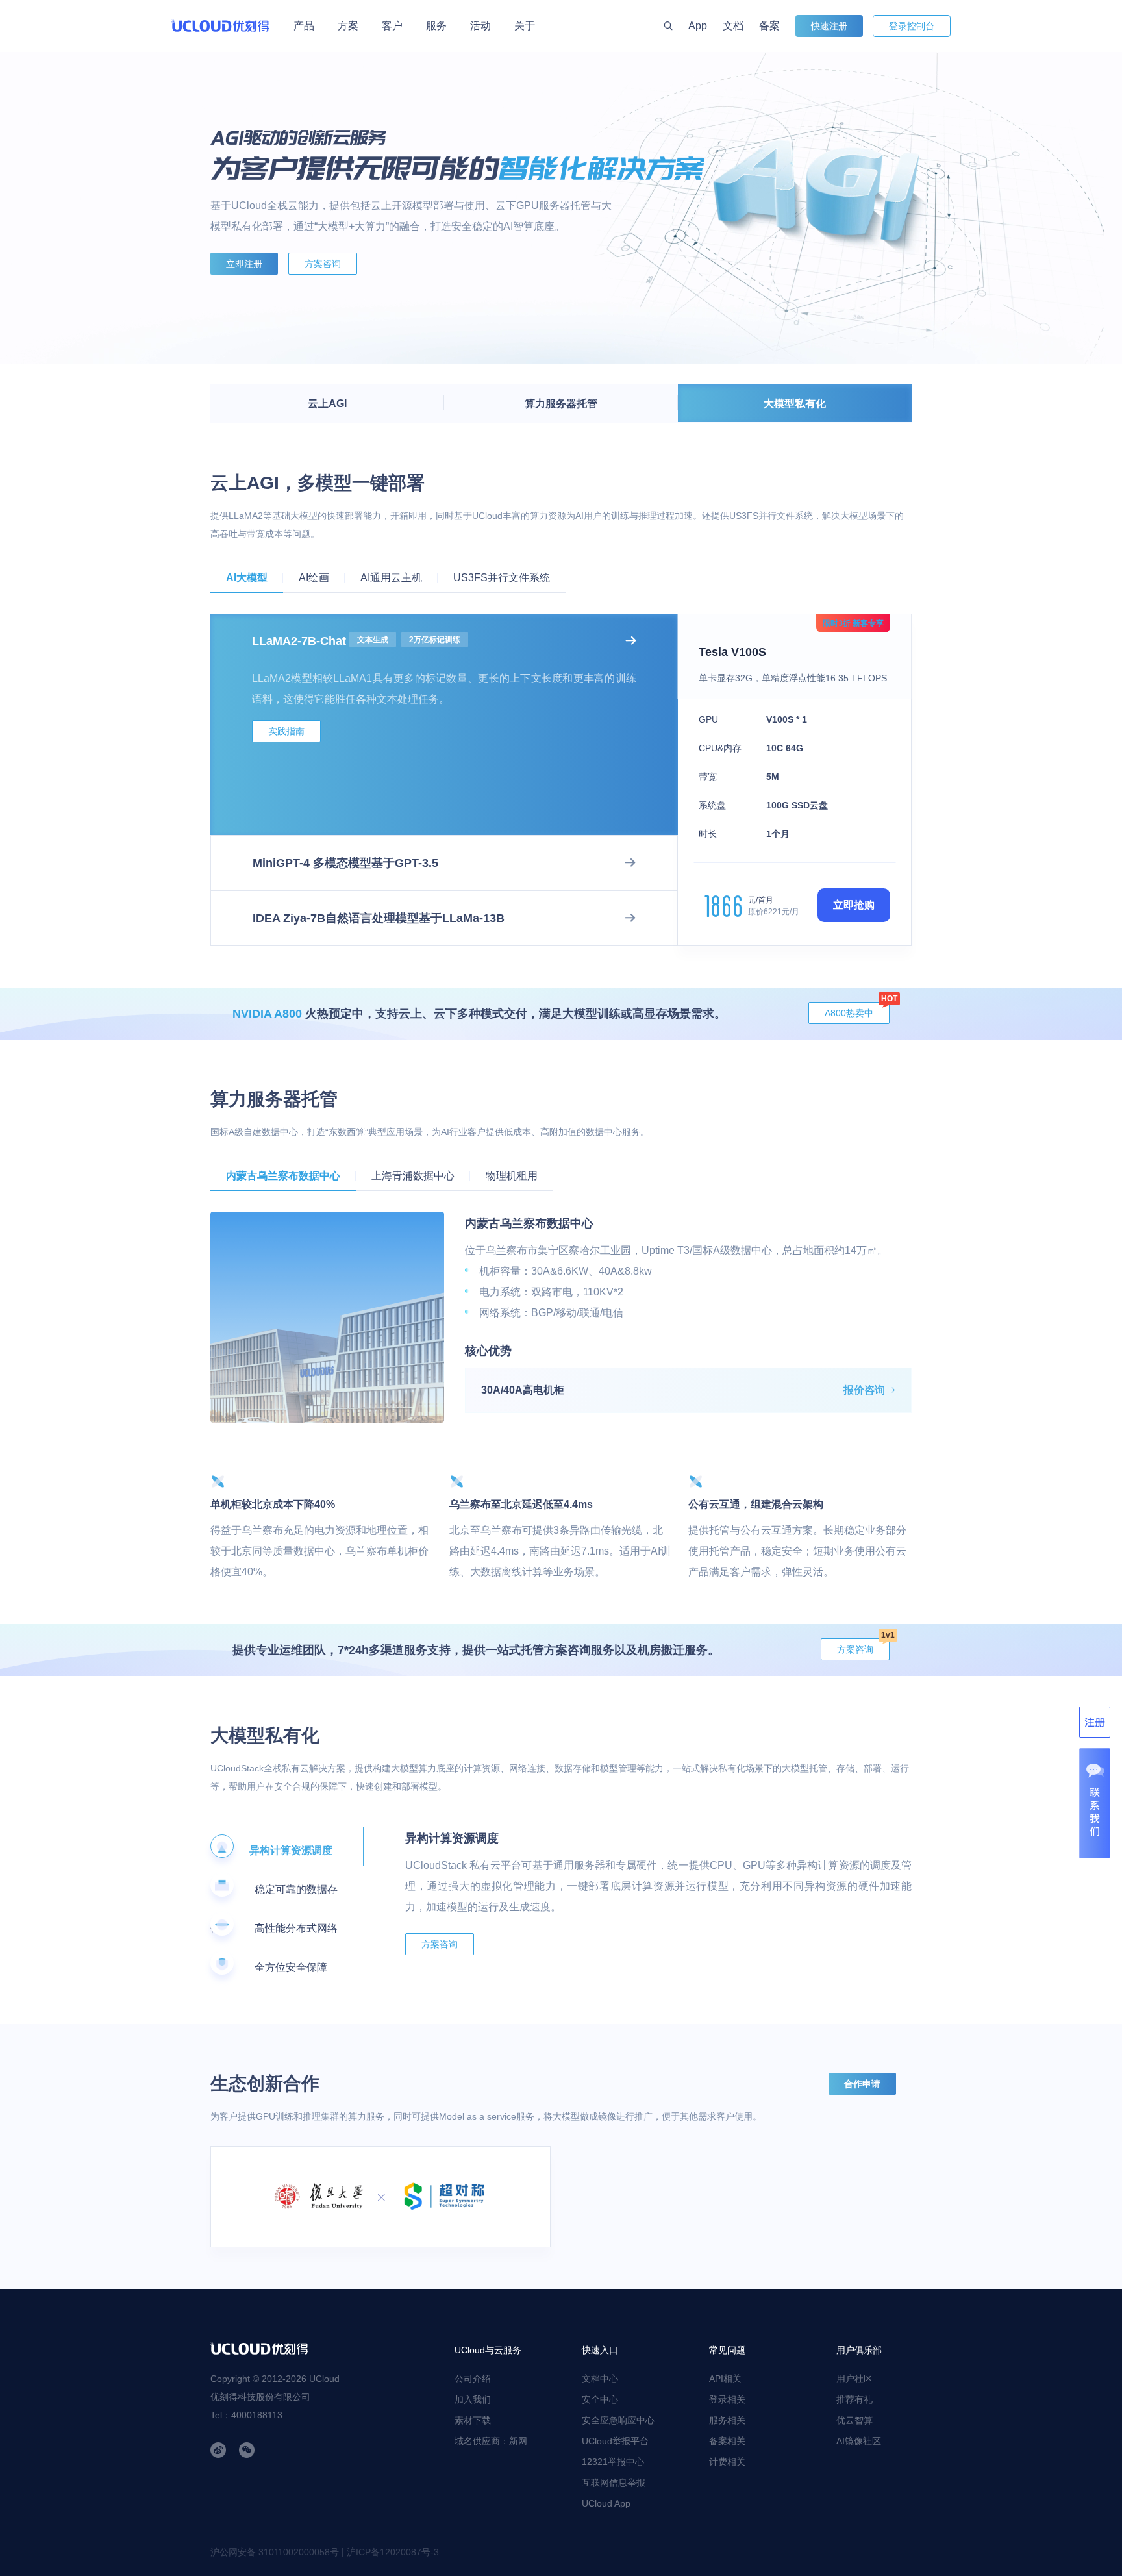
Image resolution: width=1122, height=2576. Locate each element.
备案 (769, 26)
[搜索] (668, 26)
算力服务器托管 (561, 404)
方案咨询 (323, 264)
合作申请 (862, 2084)
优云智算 (854, 2420)
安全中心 (600, 2399)
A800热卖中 (857, 1010)
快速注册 (829, 26)
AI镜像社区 (859, 2441)
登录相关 (727, 2399)
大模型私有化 (795, 404)
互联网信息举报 (614, 2482)
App (698, 26)
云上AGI (327, 404)
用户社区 (854, 2379)
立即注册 (244, 264)
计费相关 (727, 2462)
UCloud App (606, 2503)
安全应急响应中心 (618, 2420)
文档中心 (600, 2379)
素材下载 (473, 2420)
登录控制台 (912, 26)
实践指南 (286, 731)
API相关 (725, 2379)
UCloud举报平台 (615, 2441)
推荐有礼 (854, 2399)
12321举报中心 (613, 2462)
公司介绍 (473, 2379)
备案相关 (727, 2441)
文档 (733, 26)
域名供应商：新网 (491, 2441)
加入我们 (473, 2399)
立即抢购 (854, 905)
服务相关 (727, 2420)
